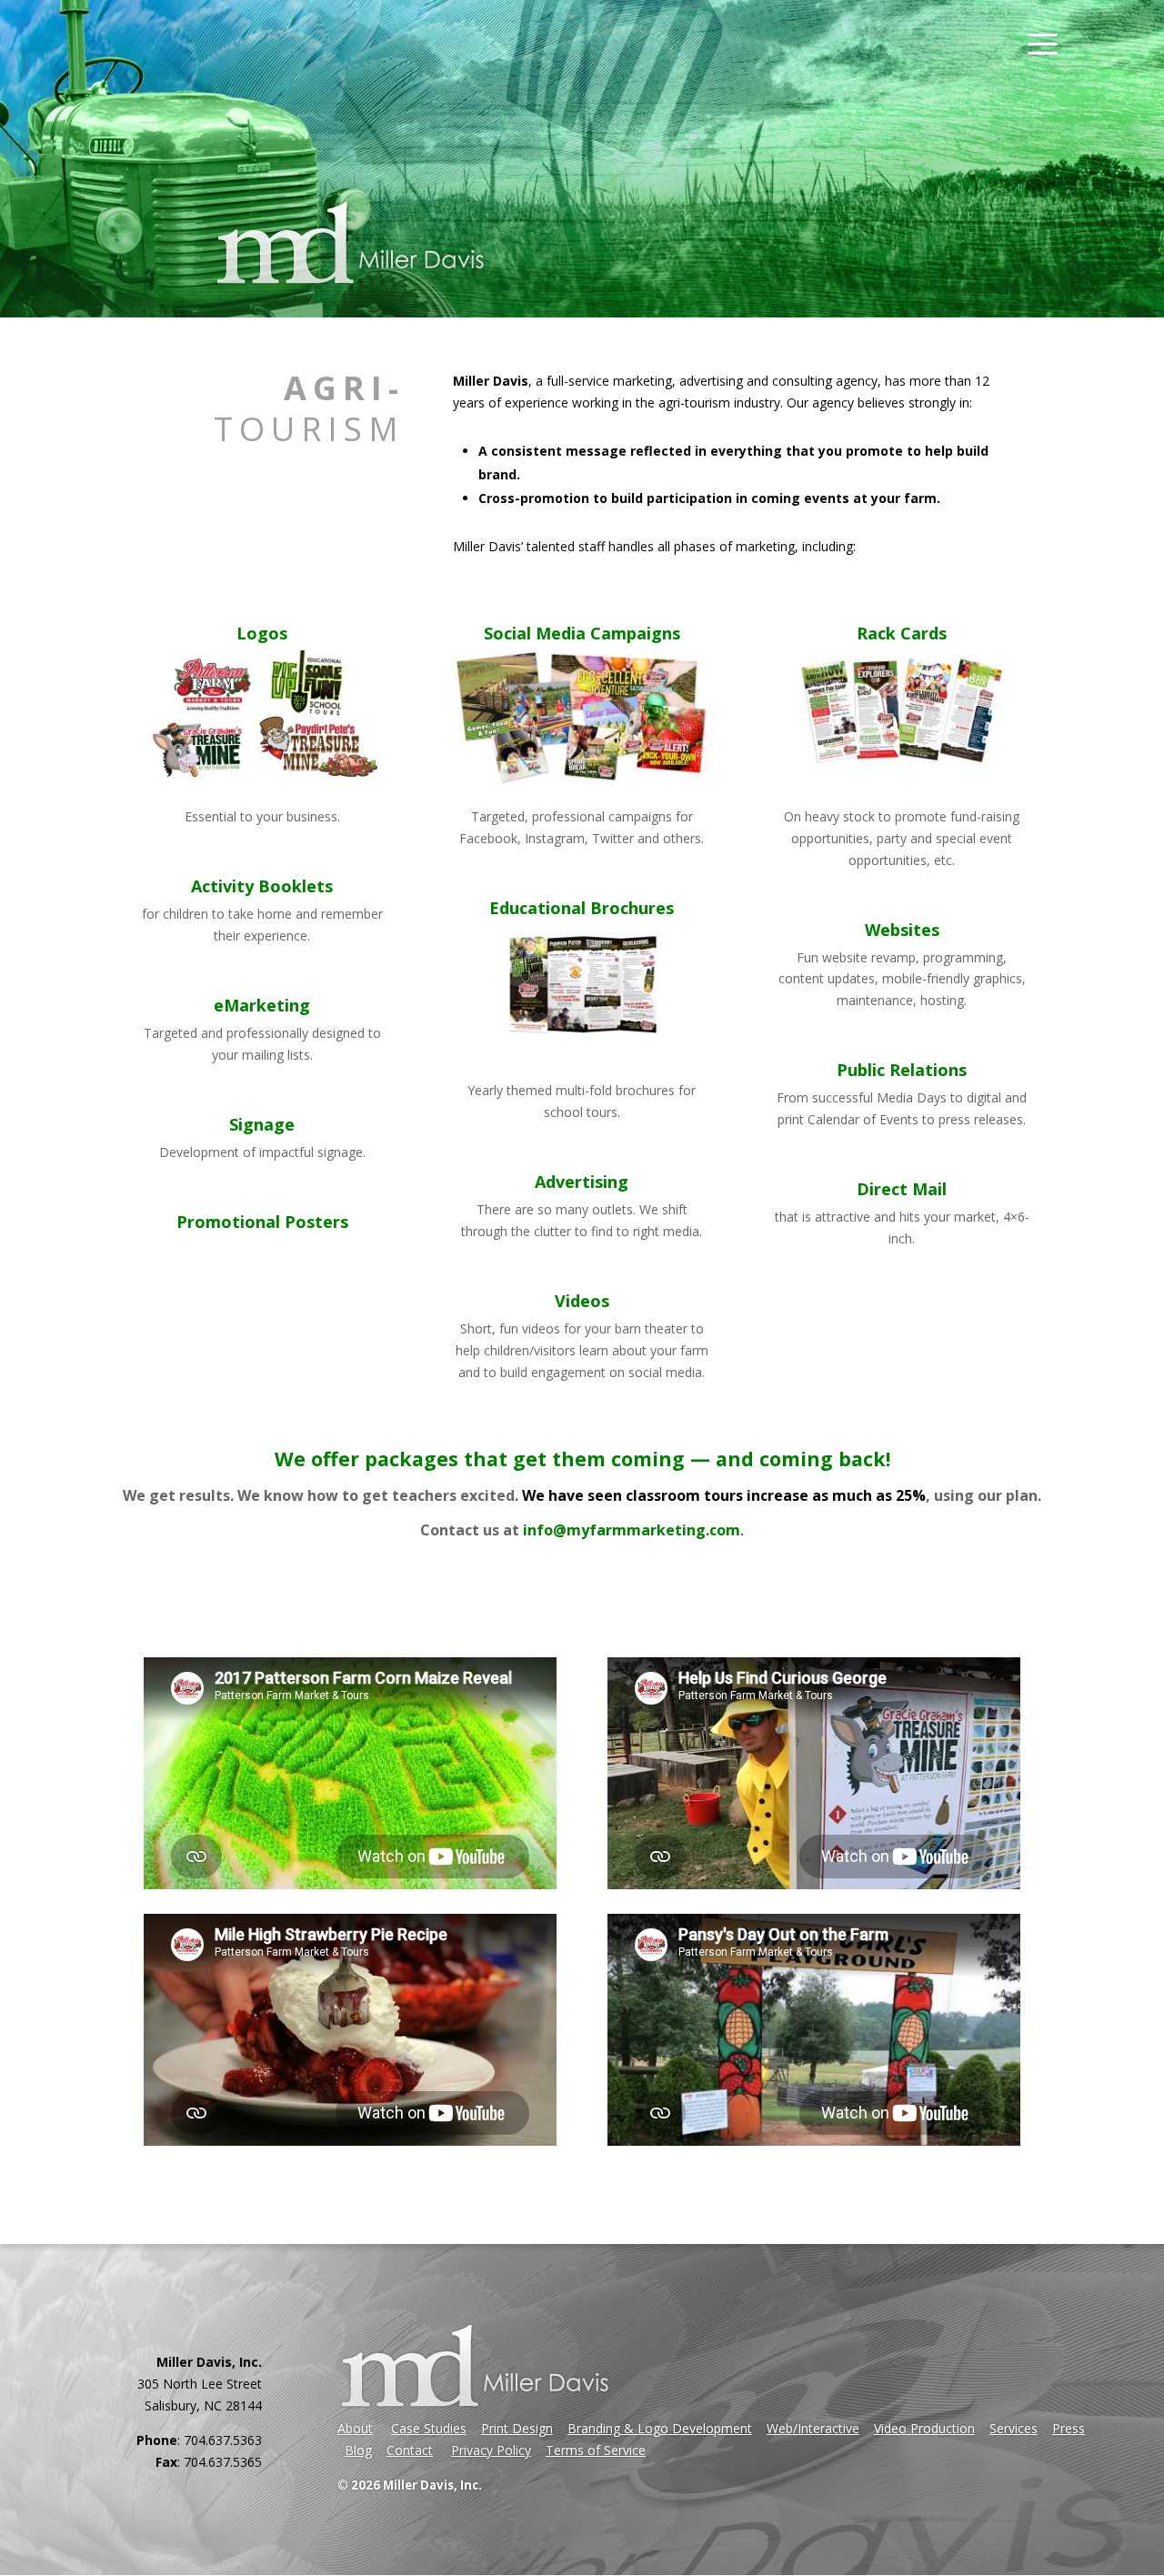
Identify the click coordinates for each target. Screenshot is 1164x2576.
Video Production (924, 2428)
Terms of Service (596, 2450)
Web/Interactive (813, 2428)
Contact (410, 2450)
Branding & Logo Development (660, 2428)
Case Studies (429, 2428)
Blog (358, 2450)
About (355, 2428)
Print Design (517, 2428)
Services (1013, 2428)
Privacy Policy (491, 2450)
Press (1069, 2428)
